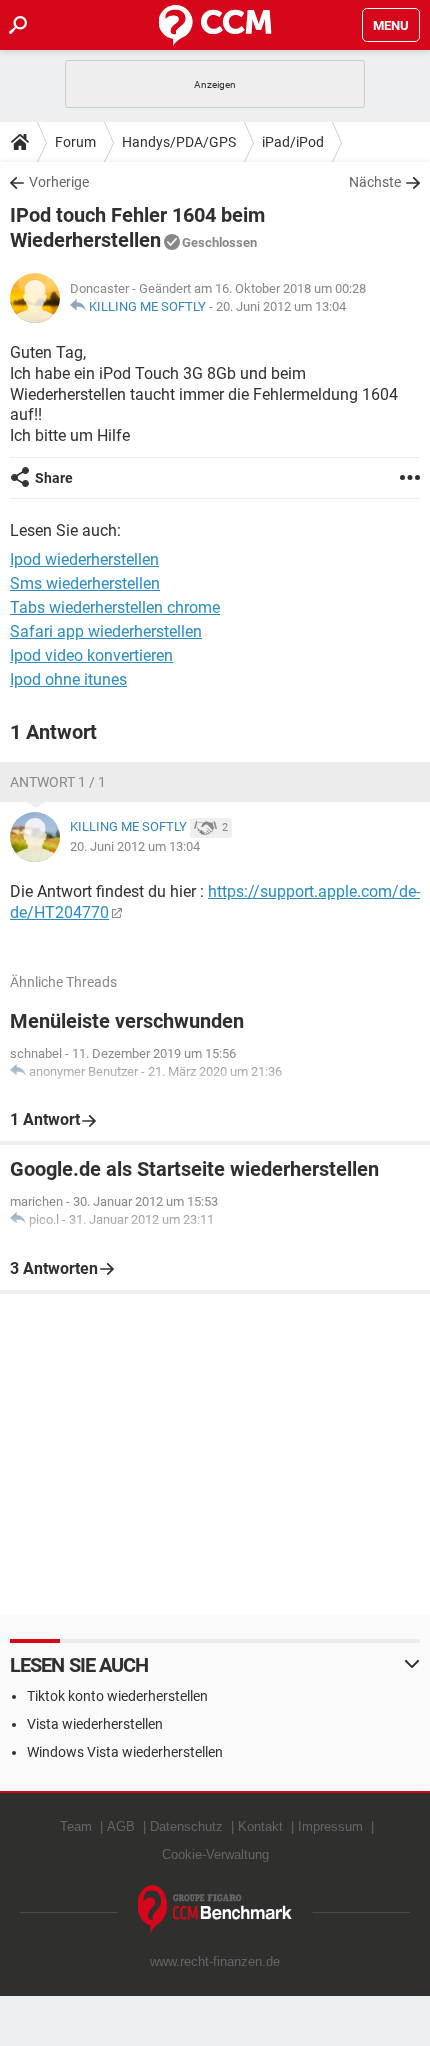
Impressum (330, 1826)
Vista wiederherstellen (95, 1724)
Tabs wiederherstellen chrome (115, 607)
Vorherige (59, 182)
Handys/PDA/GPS (179, 142)
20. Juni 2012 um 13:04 (281, 306)
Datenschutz (186, 1826)
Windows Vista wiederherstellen (125, 1752)
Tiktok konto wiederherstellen (117, 1696)
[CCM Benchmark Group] (215, 1909)
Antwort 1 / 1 (58, 782)
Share (54, 478)
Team (76, 1826)
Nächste (375, 182)
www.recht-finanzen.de (215, 1961)
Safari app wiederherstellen (106, 631)
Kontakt (260, 1826)
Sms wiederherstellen (85, 583)
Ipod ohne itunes (68, 679)
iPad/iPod (293, 142)
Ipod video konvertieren (91, 655)
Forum (75, 142)
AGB (121, 1826)
